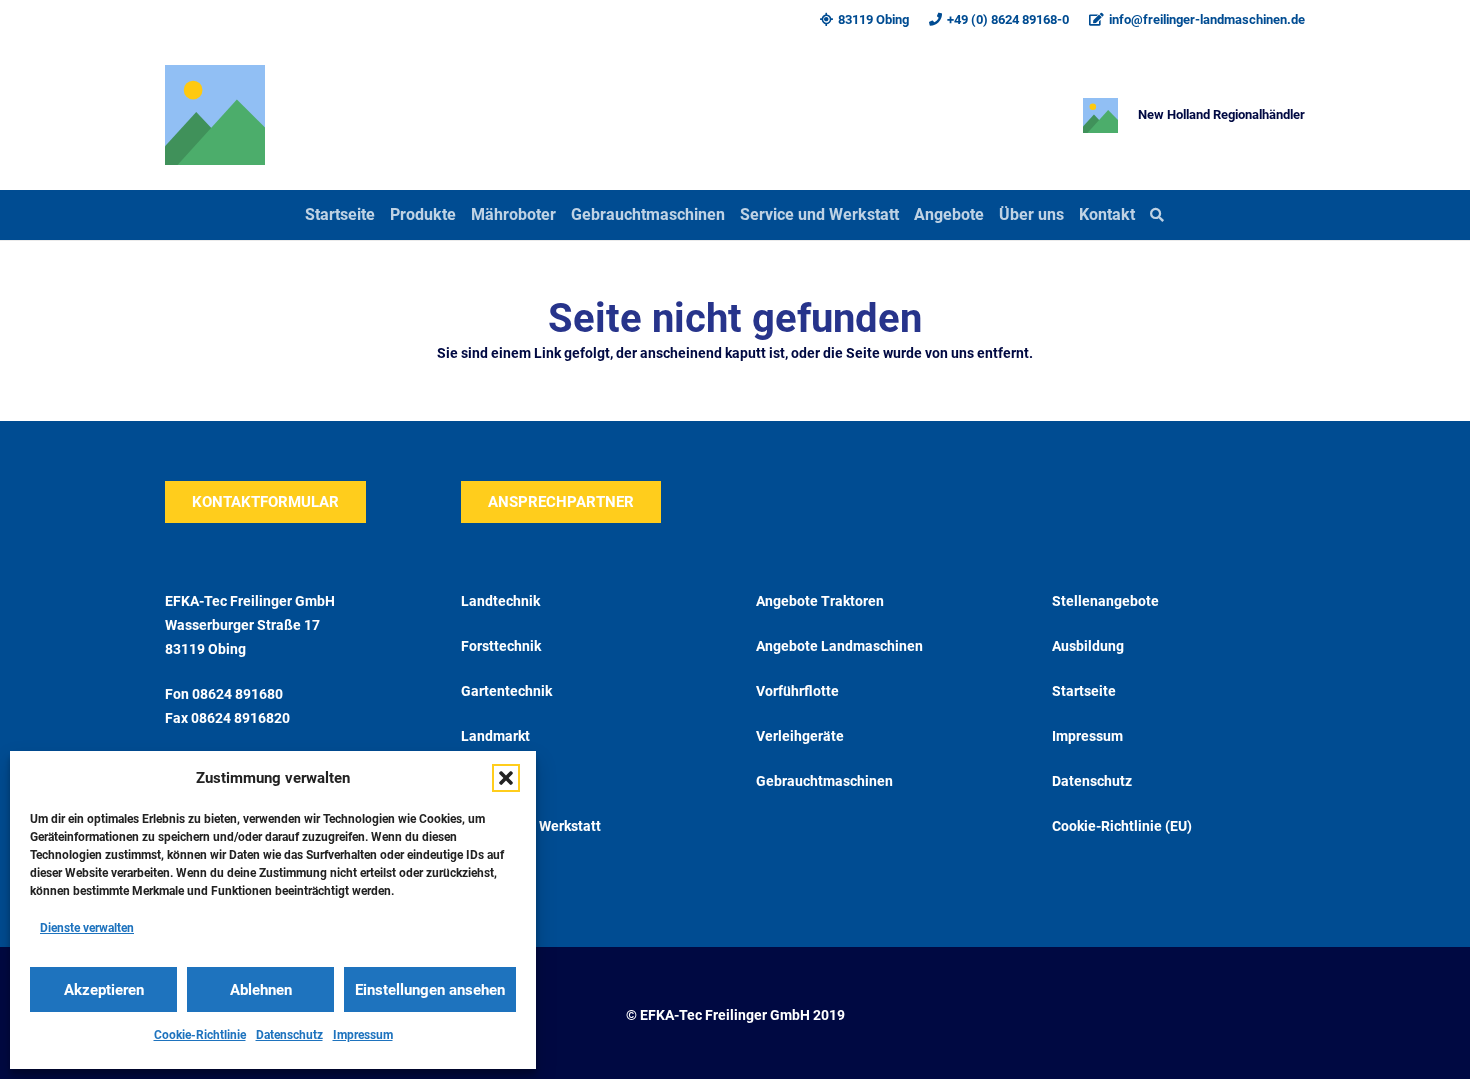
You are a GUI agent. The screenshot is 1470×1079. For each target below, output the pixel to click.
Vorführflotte (797, 691)
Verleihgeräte (800, 736)
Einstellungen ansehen (430, 990)
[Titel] (215, 115)
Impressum (363, 1035)
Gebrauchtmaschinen (824, 781)
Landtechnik (500, 601)
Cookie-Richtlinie (200, 1035)
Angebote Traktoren (820, 601)
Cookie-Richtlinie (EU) (1122, 826)
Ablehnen (261, 990)
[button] (506, 778)
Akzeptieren (104, 990)
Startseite (1084, 691)
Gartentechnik (506, 691)
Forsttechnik (501, 646)
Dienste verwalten (87, 928)
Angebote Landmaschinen (839, 646)
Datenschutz (289, 1035)
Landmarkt (495, 736)
